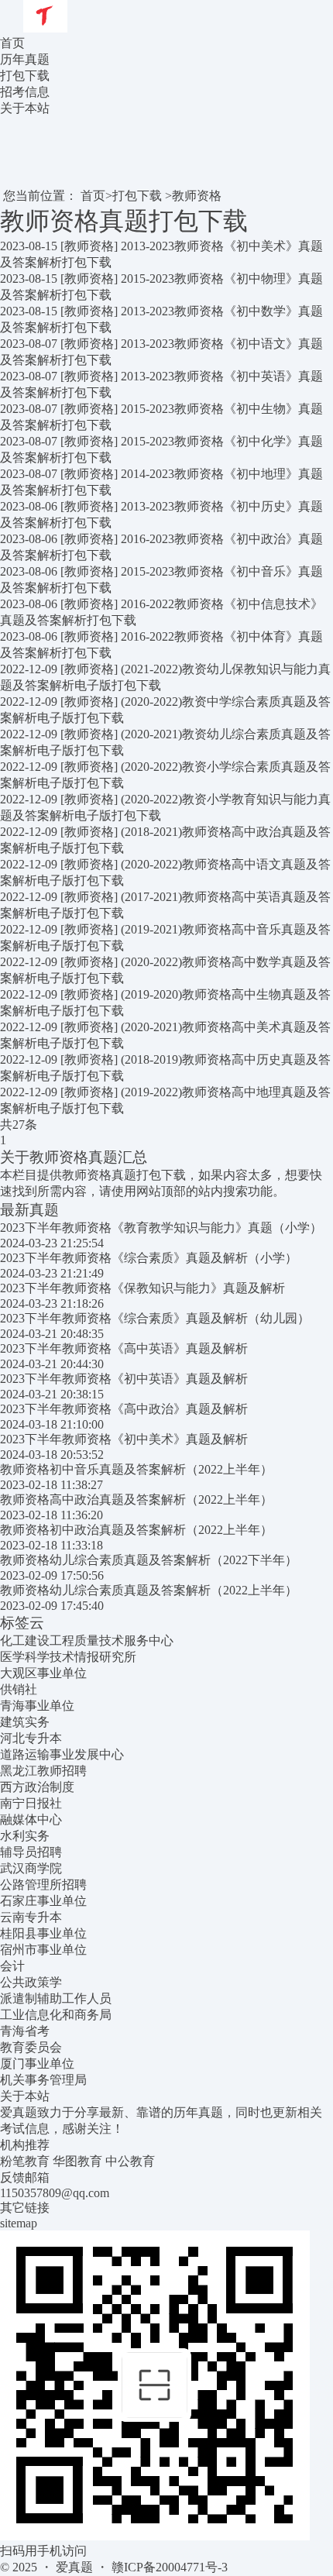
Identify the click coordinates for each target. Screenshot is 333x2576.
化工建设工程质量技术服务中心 (87, 1641)
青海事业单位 (37, 1706)
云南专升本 (31, 1917)
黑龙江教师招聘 (43, 1771)
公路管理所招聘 (43, 1885)
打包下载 (137, 196)
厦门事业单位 (37, 2064)
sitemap (19, 2223)
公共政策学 (31, 1982)
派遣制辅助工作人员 (56, 1998)
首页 (12, 43)
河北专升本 (31, 1738)
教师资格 (197, 196)
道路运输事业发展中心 (62, 1754)
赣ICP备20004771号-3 (170, 2567)
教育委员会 (31, 2047)
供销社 (19, 1689)
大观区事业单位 (43, 1673)
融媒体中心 (31, 1819)
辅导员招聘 (31, 1852)
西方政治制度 (37, 1787)
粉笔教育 (25, 2161)
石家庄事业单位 (43, 1901)
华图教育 (77, 2161)
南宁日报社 (31, 1803)
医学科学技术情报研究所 (68, 1657)
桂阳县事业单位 (43, 1933)
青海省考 (25, 2031)
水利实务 (25, 1836)
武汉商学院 (31, 1868)
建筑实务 (25, 1722)
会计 (12, 1966)
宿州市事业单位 (43, 1950)
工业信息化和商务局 (56, 2015)
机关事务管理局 (43, 2080)
